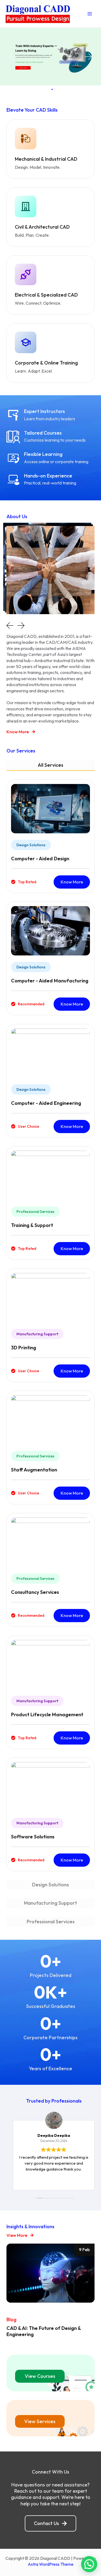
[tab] (50, 766)
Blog (11, 2319)
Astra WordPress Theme (51, 2564)
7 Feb (84, 2250)
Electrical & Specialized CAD (46, 295)
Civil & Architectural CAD (42, 227)
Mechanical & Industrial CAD (46, 159)
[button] (12, 57)
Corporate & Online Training (46, 363)
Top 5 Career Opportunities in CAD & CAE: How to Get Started (48, 2331)
